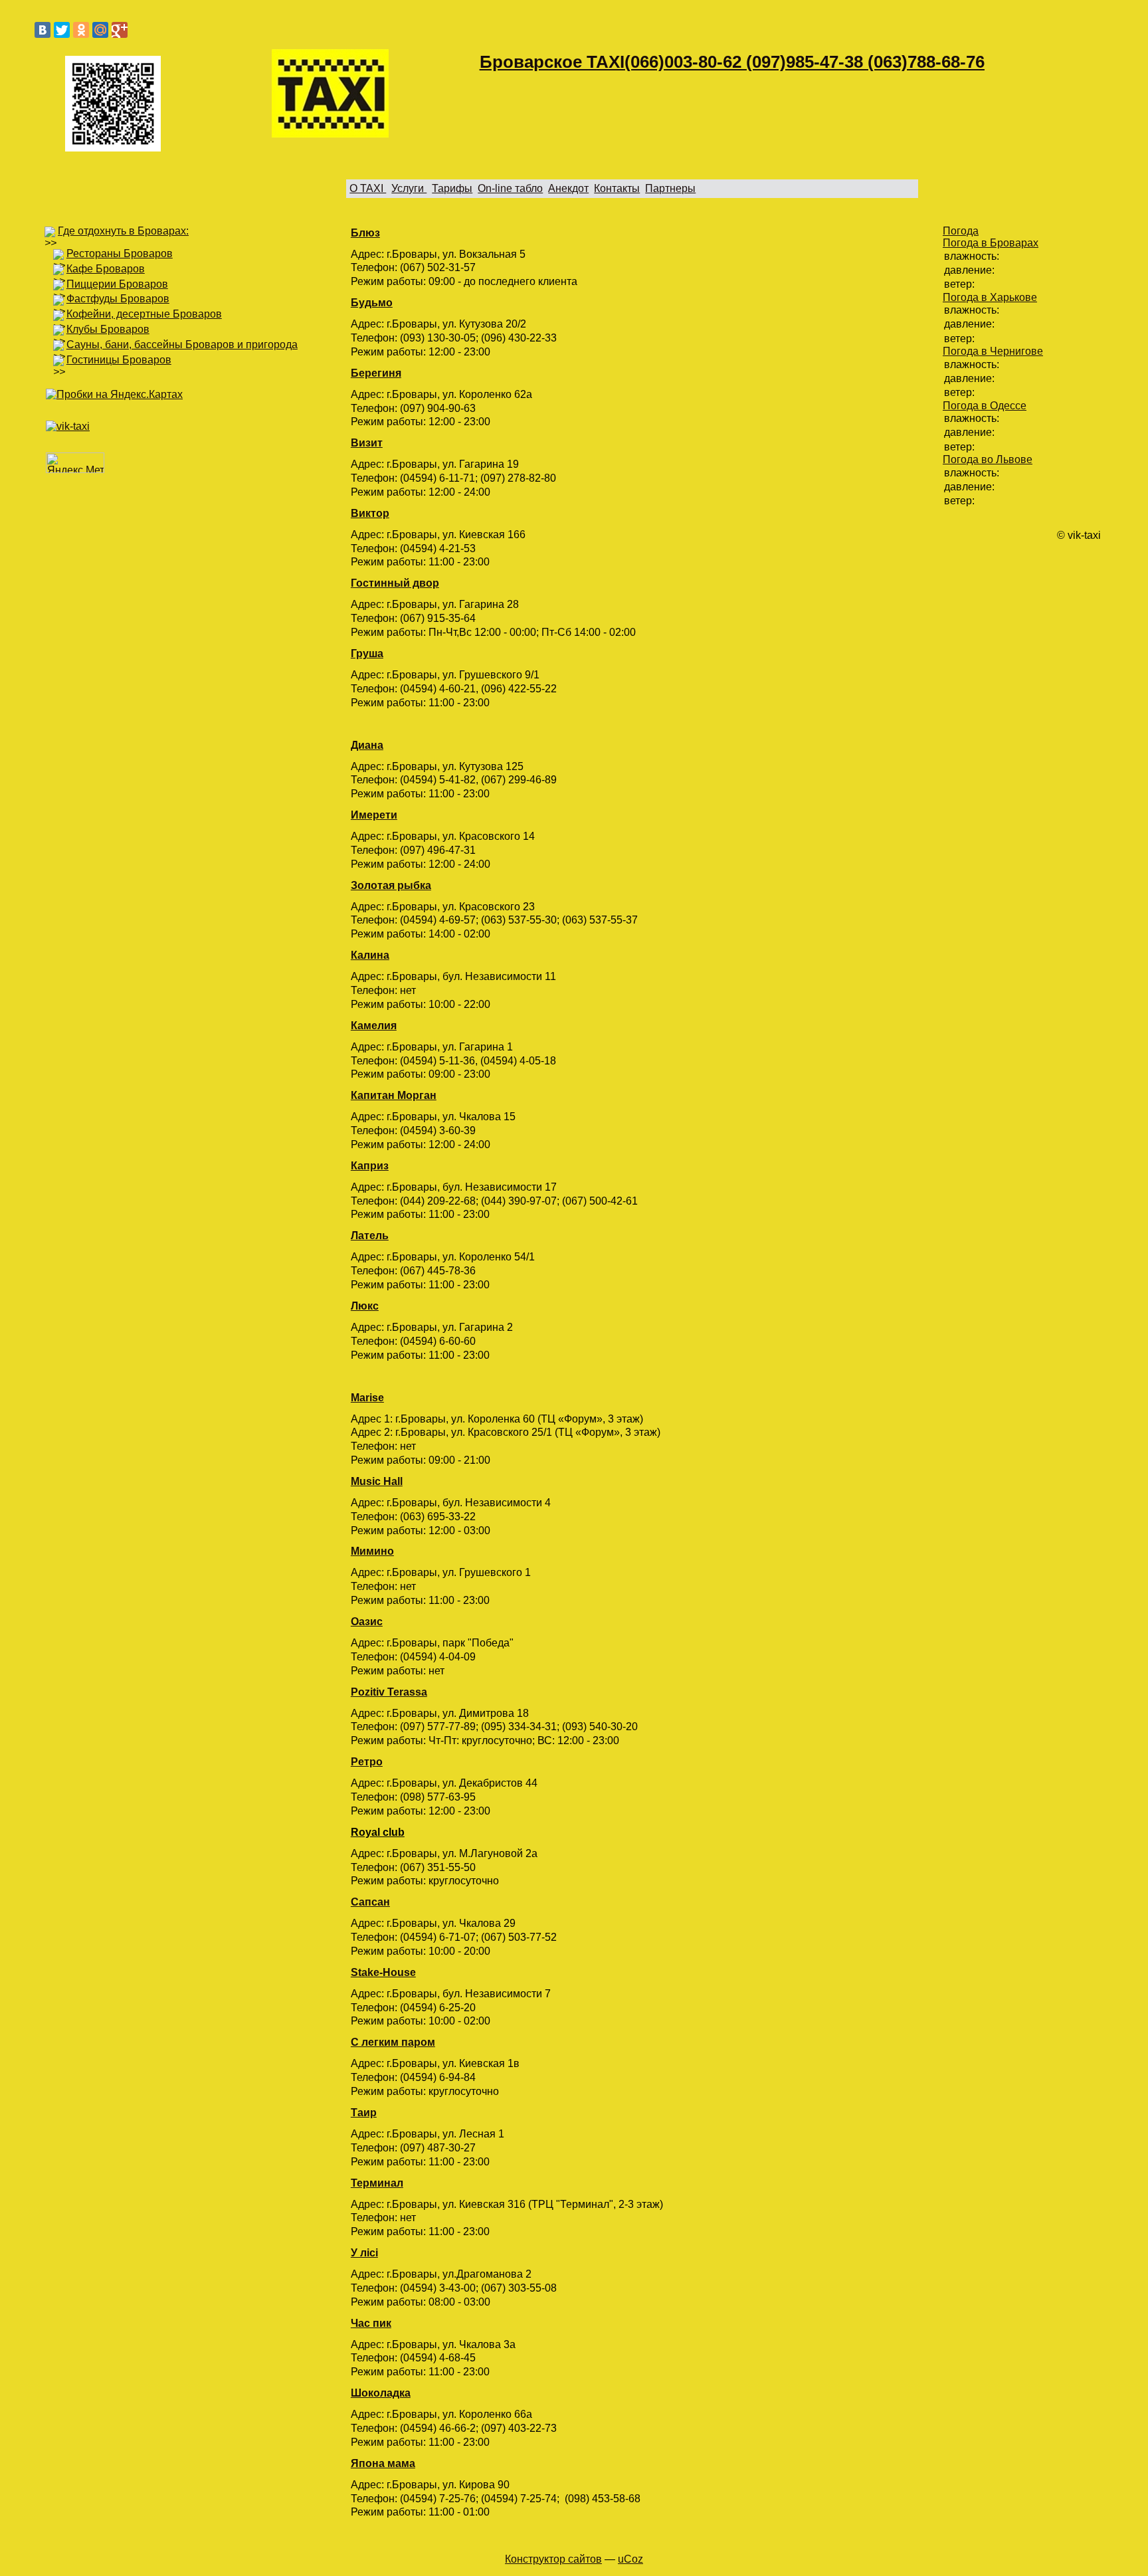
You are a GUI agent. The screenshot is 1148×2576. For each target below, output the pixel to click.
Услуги (409, 188)
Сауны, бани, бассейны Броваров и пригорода (182, 345)
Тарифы (452, 188)
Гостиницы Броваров (119, 360)
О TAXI (368, 188)
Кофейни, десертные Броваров (144, 314)
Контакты (617, 188)
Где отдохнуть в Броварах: (123, 231)
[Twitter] (62, 30)
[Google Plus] (120, 30)
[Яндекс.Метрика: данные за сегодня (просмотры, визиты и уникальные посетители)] (75, 463)
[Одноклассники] (81, 30)
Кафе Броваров (106, 269)
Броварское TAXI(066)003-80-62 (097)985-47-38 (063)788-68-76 (732, 62)
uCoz (630, 2559)
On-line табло (510, 188)
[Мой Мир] (100, 30)
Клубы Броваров (108, 329)
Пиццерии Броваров (117, 284)
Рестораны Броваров (120, 253)
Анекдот (568, 188)
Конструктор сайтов (553, 2559)
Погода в (991, 243)
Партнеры (670, 188)
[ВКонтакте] (43, 30)
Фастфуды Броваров (118, 299)
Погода (961, 231)
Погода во (988, 459)
